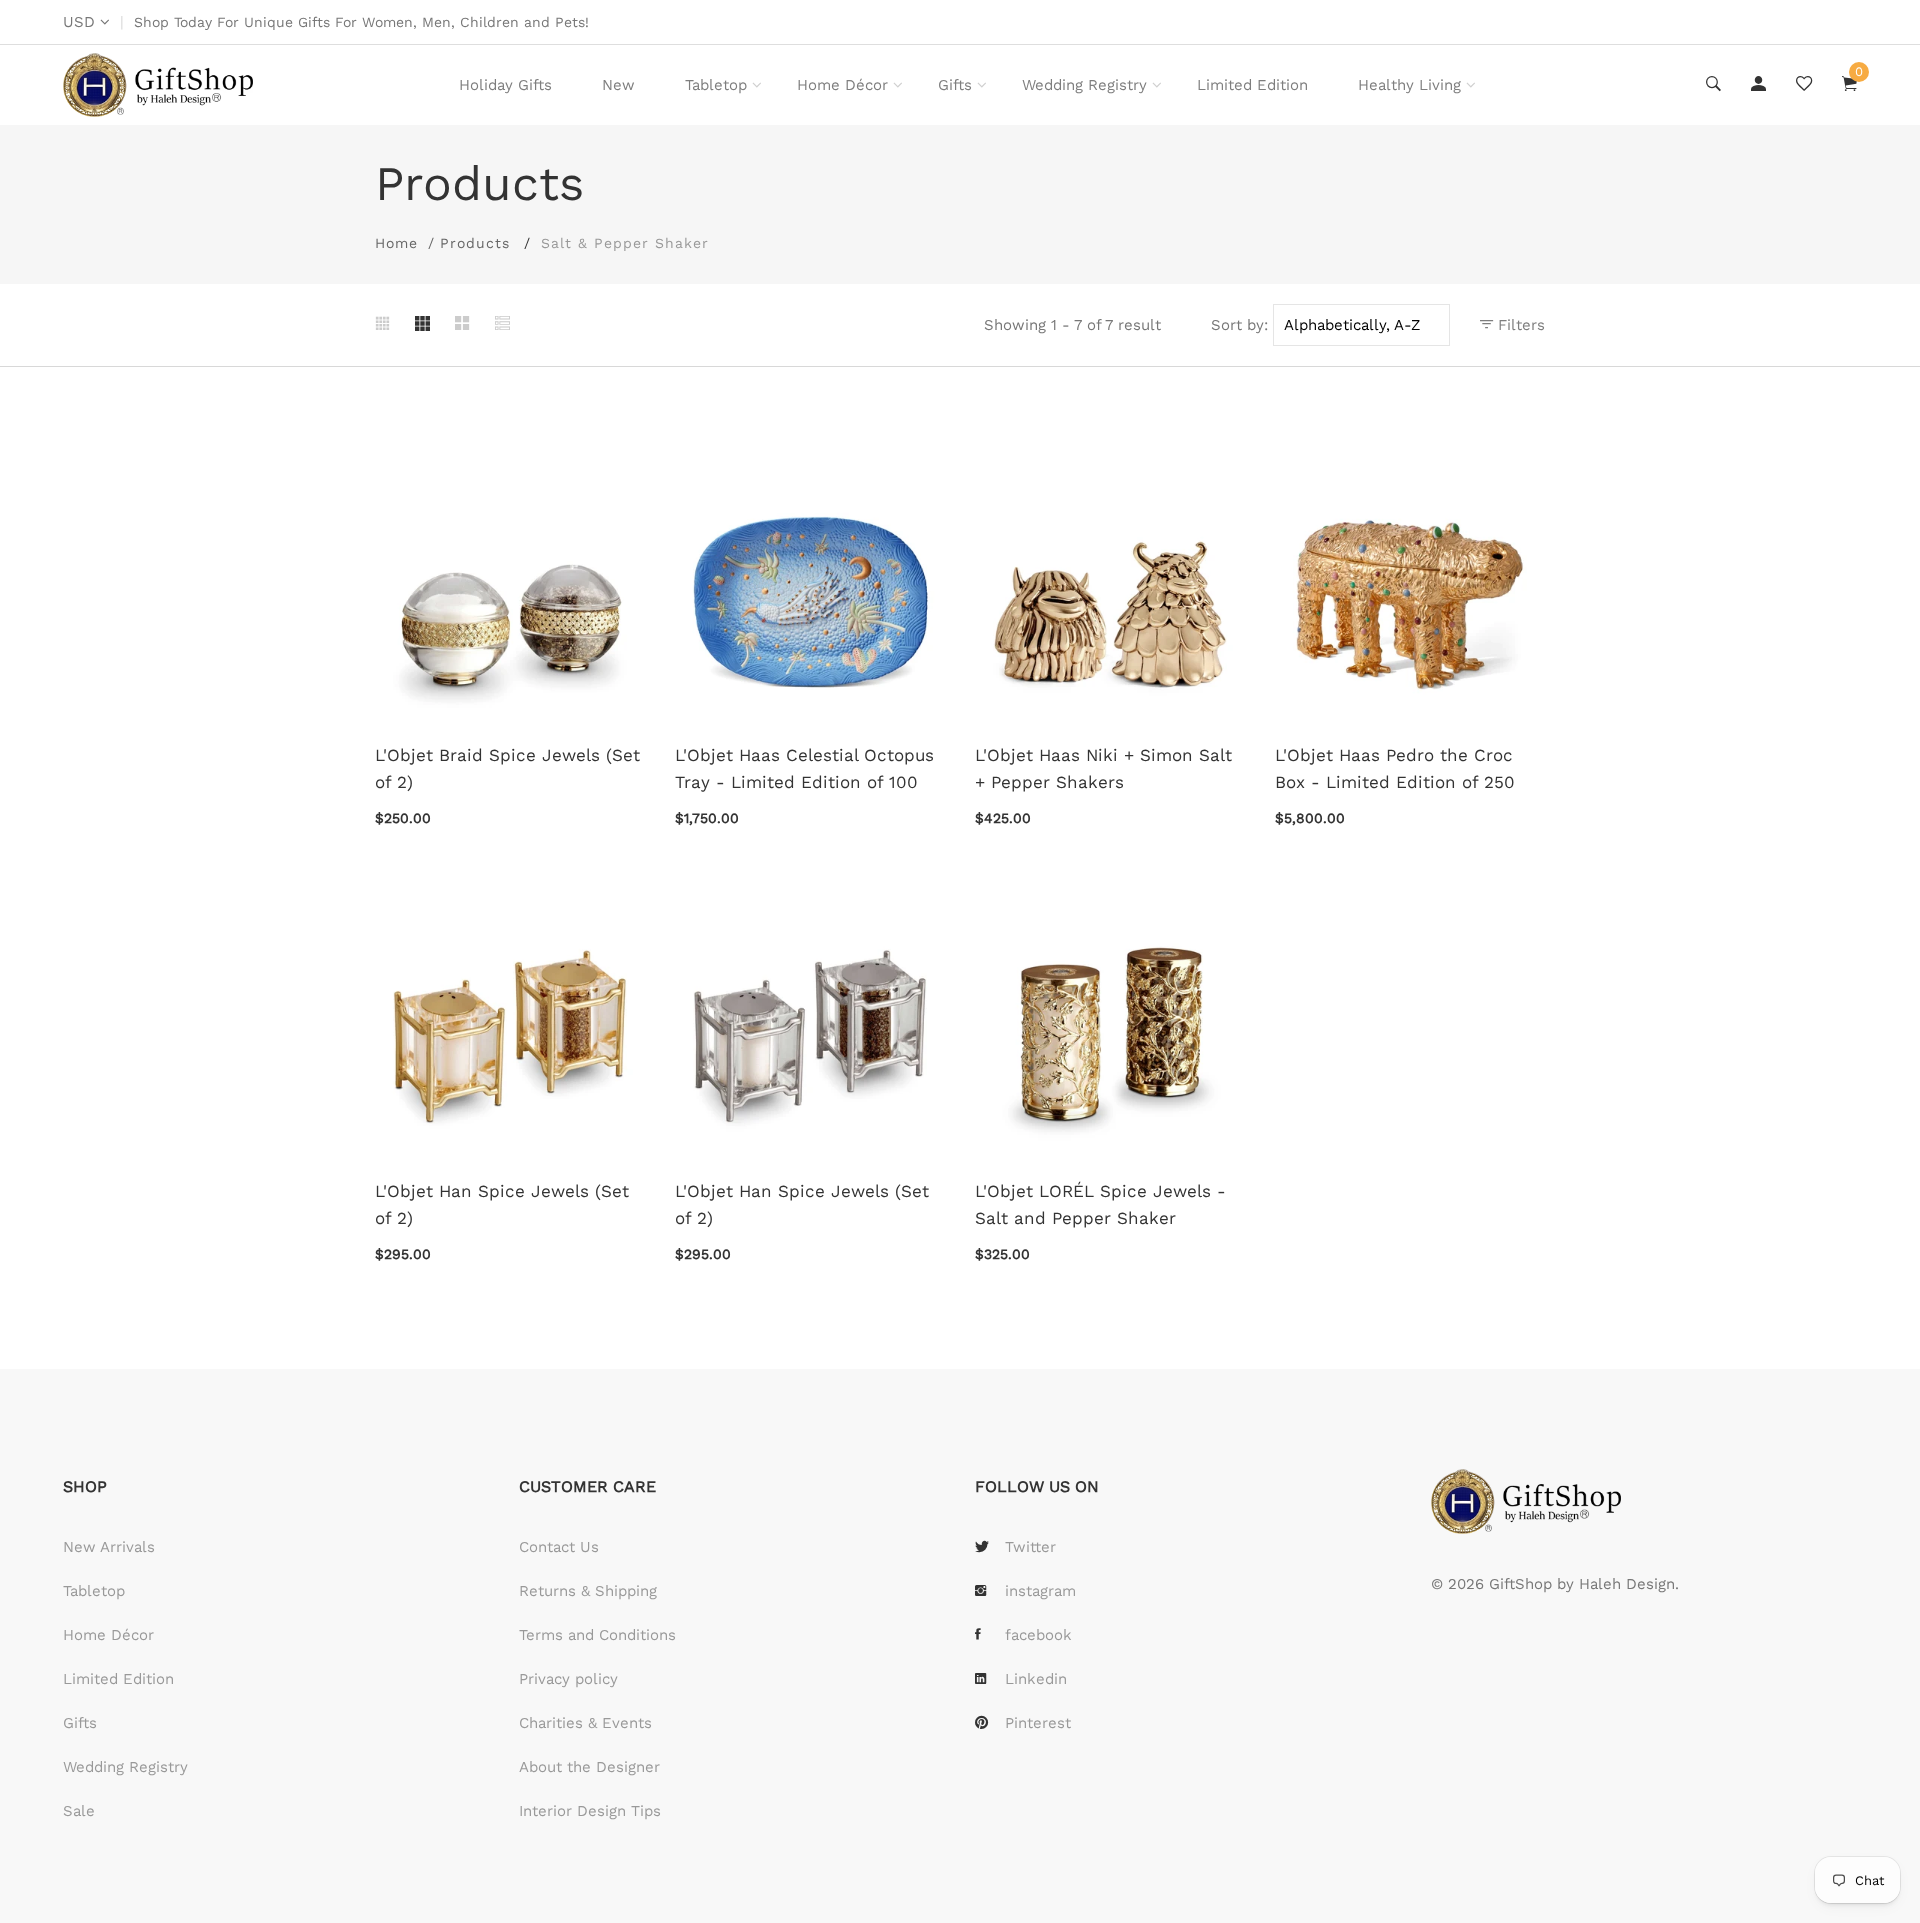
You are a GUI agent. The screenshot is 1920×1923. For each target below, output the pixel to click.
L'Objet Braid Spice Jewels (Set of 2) (507, 768)
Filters (1519, 325)
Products (475, 243)
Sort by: (1239, 325)
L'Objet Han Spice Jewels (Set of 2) (502, 1204)
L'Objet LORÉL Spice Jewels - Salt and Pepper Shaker (1100, 1204)
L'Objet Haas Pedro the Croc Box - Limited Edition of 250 (1395, 768)
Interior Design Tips (590, 1811)
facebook (1038, 1635)
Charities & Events (585, 1723)
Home (396, 243)
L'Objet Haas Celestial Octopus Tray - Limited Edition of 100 (804, 768)
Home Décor (842, 85)
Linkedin (1036, 1679)
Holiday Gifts (505, 85)
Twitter (1030, 1547)
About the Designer (589, 1767)
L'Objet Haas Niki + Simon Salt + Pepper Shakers (1103, 768)
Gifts (955, 85)
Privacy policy (568, 1679)
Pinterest (1038, 1723)
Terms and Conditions (597, 1635)
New (618, 85)
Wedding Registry (1084, 85)
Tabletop (716, 85)
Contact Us (559, 1547)
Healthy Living (1409, 85)
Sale (79, 1811)
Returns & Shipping (588, 1591)
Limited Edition (1252, 85)
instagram (1040, 1591)
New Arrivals (109, 1547)
